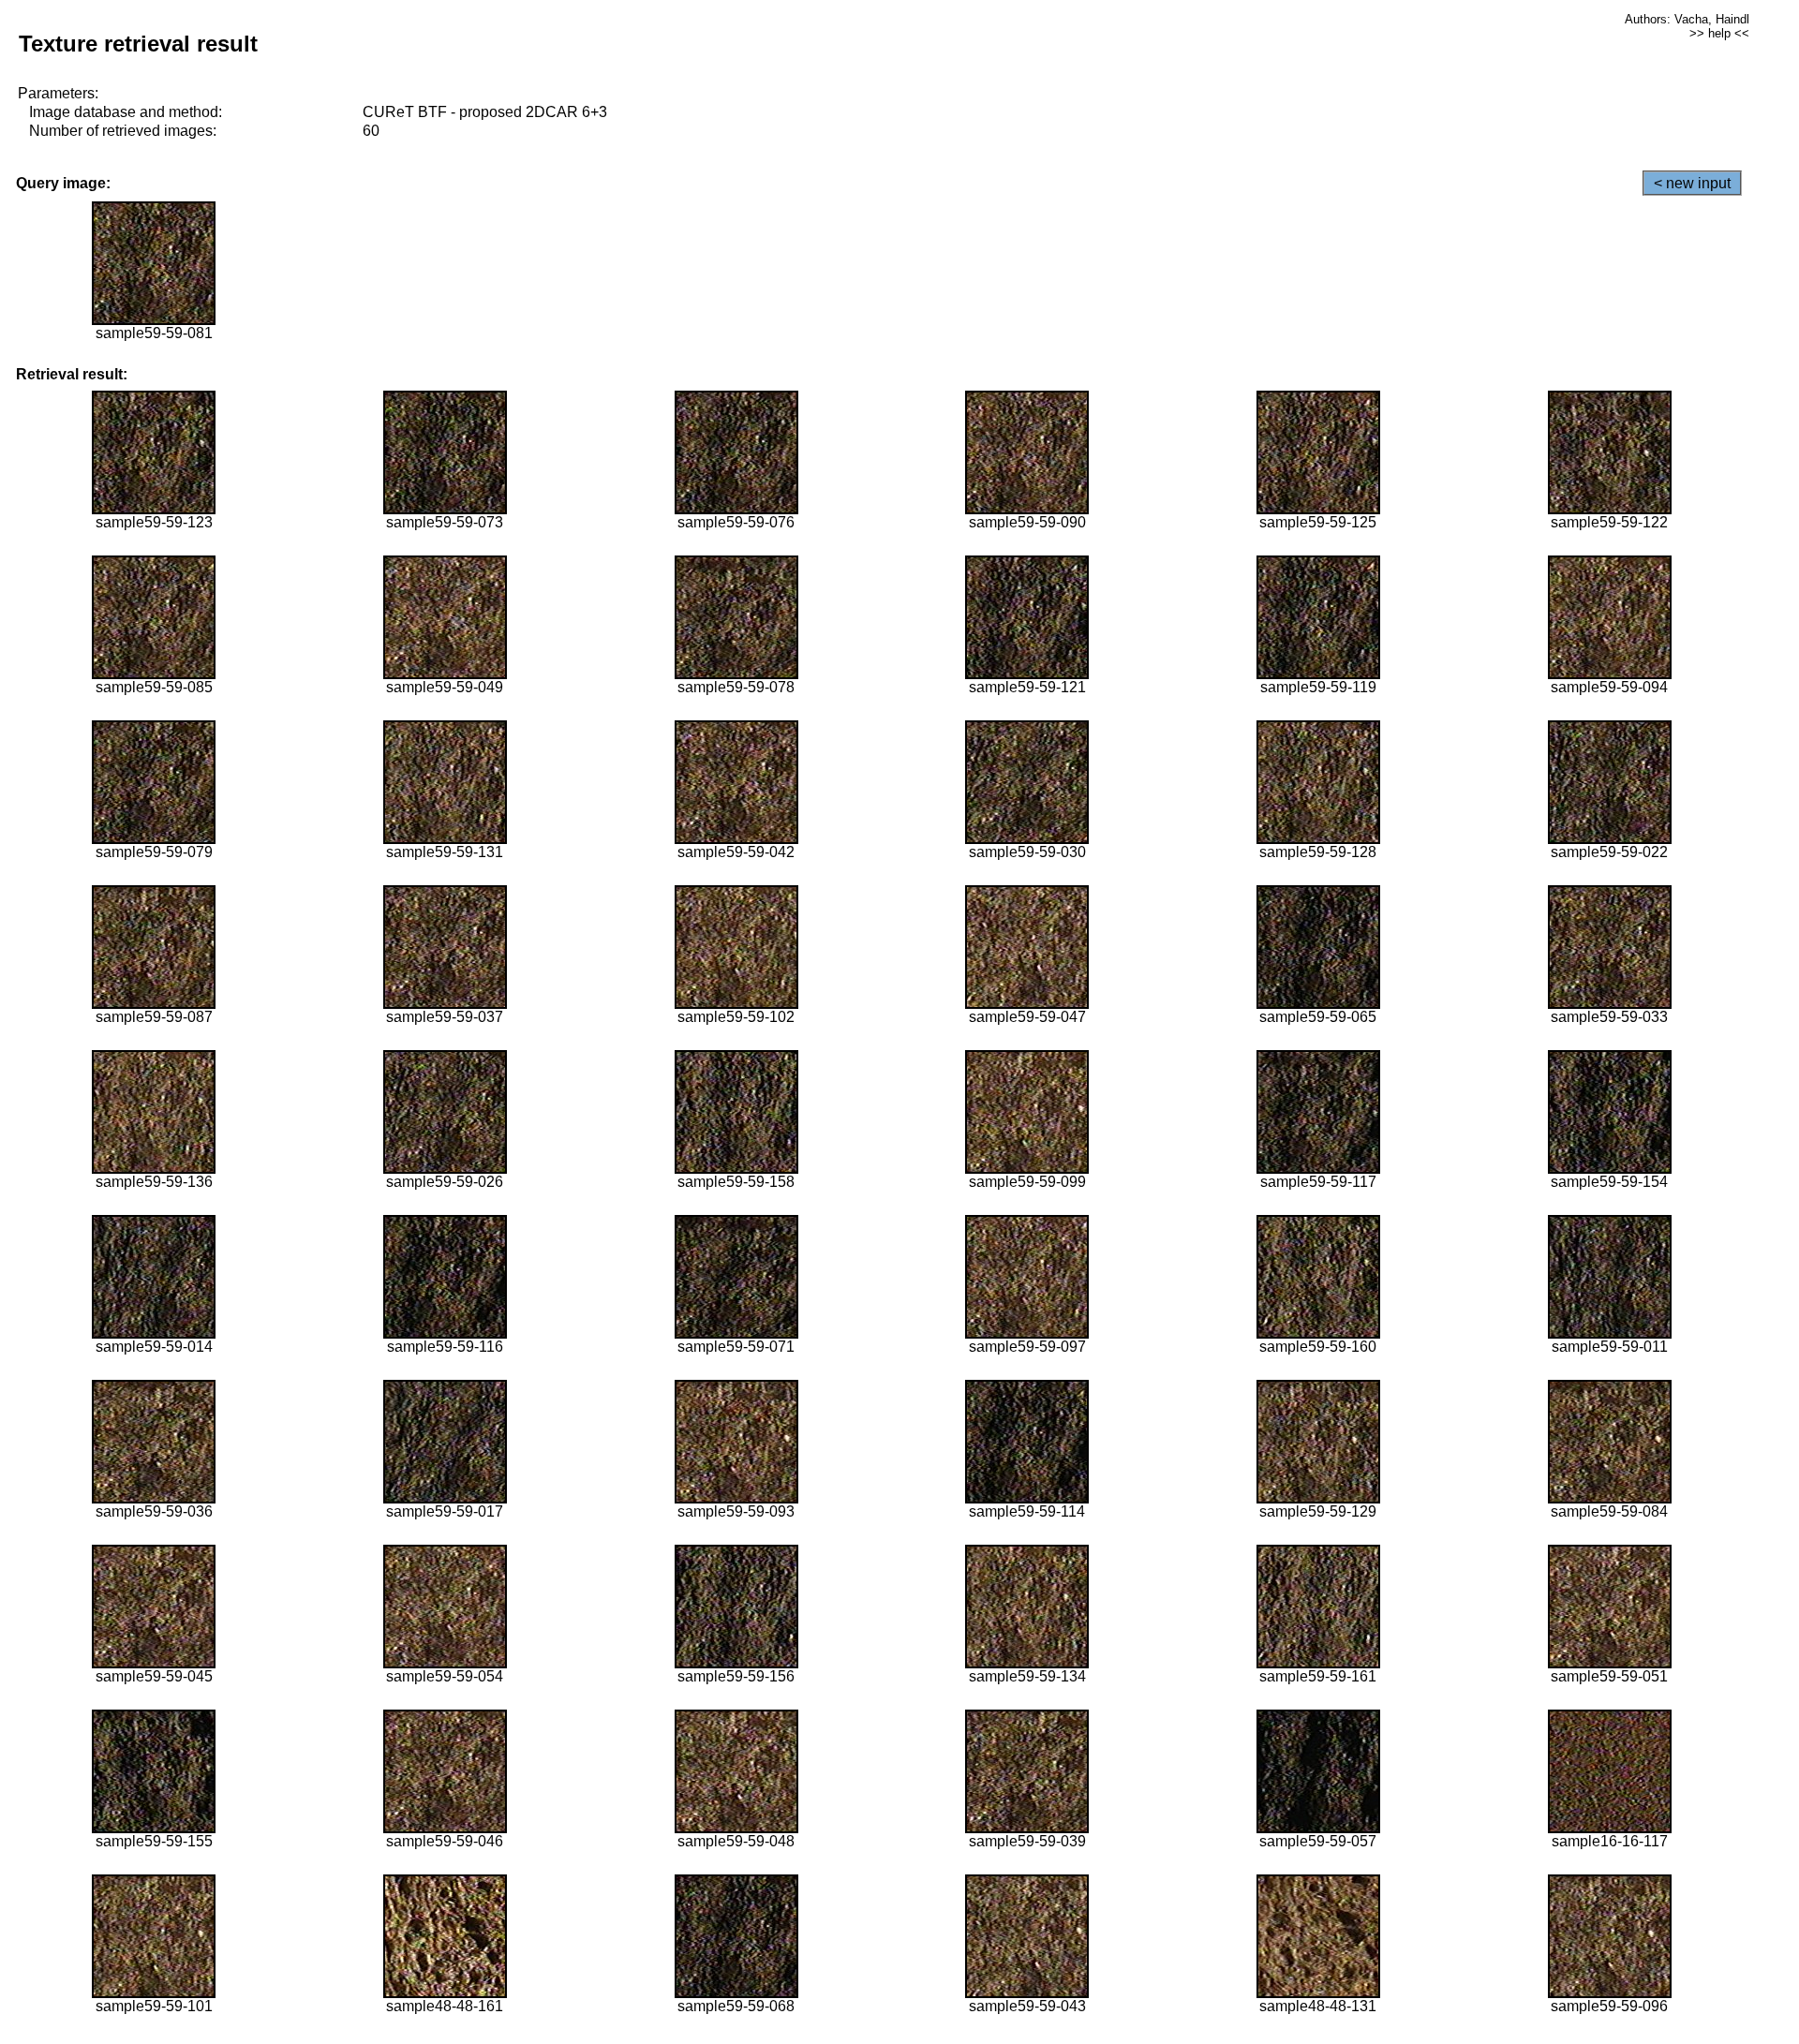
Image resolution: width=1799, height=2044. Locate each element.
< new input (1692, 183)
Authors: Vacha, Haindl (1687, 19)
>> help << (1719, 33)
